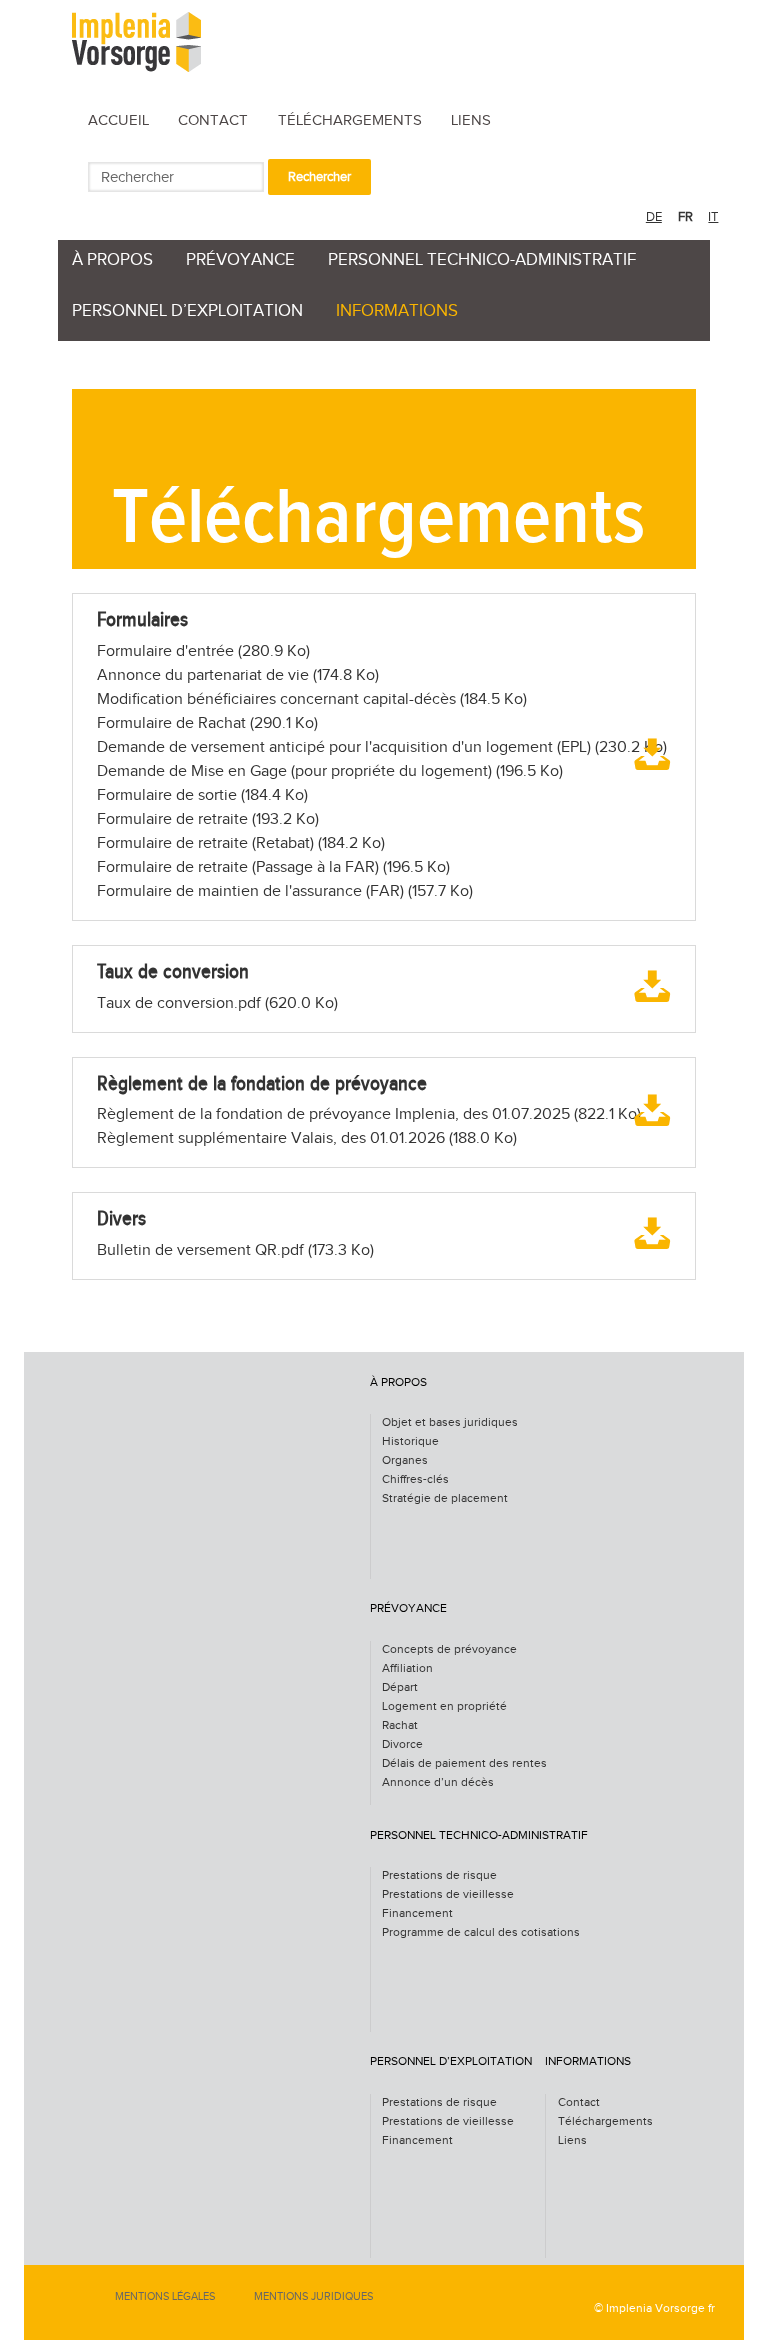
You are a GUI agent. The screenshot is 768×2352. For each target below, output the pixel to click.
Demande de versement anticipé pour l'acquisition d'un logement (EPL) (382, 747)
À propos (112, 260)
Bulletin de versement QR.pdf (235, 1250)
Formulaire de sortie (202, 795)
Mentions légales (165, 2296)
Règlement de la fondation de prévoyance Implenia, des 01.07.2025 (369, 1114)
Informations (397, 311)
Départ (400, 1687)
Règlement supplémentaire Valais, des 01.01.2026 (307, 1138)
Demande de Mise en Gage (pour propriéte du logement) (330, 771)
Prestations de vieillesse (448, 1894)
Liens (471, 120)
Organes (405, 1460)
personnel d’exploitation (187, 311)
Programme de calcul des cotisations (481, 1932)
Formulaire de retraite (208, 819)
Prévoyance (240, 260)
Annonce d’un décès (438, 1782)
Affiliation (407, 1668)
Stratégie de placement (445, 1498)
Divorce (402, 1744)
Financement (417, 1913)
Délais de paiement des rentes (464, 1763)
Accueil (118, 120)
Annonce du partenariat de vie (238, 675)
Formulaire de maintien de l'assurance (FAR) (285, 891)
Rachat (400, 1725)
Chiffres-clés (415, 1479)
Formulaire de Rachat (207, 723)
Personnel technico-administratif (482, 260)
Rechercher (319, 177)
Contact (213, 120)
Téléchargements (350, 120)
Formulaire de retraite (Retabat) (241, 843)
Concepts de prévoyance (449, 1649)
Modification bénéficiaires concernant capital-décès (312, 699)
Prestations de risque (439, 1875)
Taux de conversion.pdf (217, 1003)
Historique (410, 1441)
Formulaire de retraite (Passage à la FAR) (273, 867)
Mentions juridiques (313, 2296)
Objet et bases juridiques (450, 1422)
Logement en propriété (444, 1706)
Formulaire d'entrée (203, 651)
